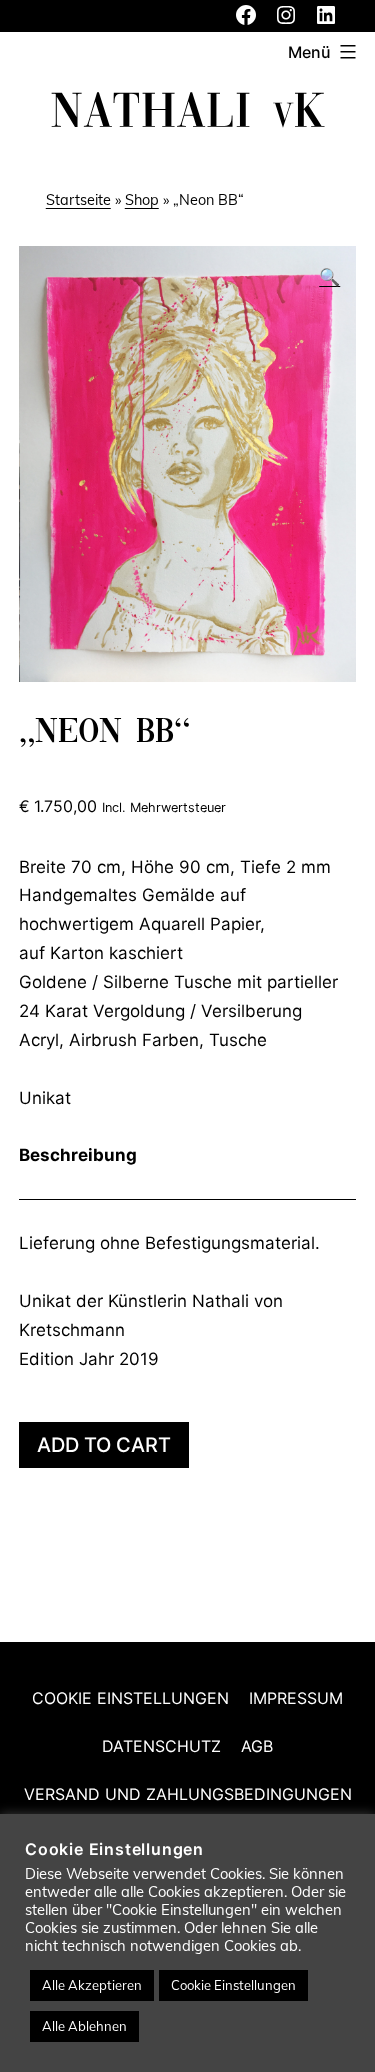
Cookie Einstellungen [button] (233, 1985)
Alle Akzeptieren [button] (92, 1985)
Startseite (78, 200)
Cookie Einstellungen (130, 1698)
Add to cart (104, 1445)
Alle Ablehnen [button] (84, 2026)
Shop (142, 200)
